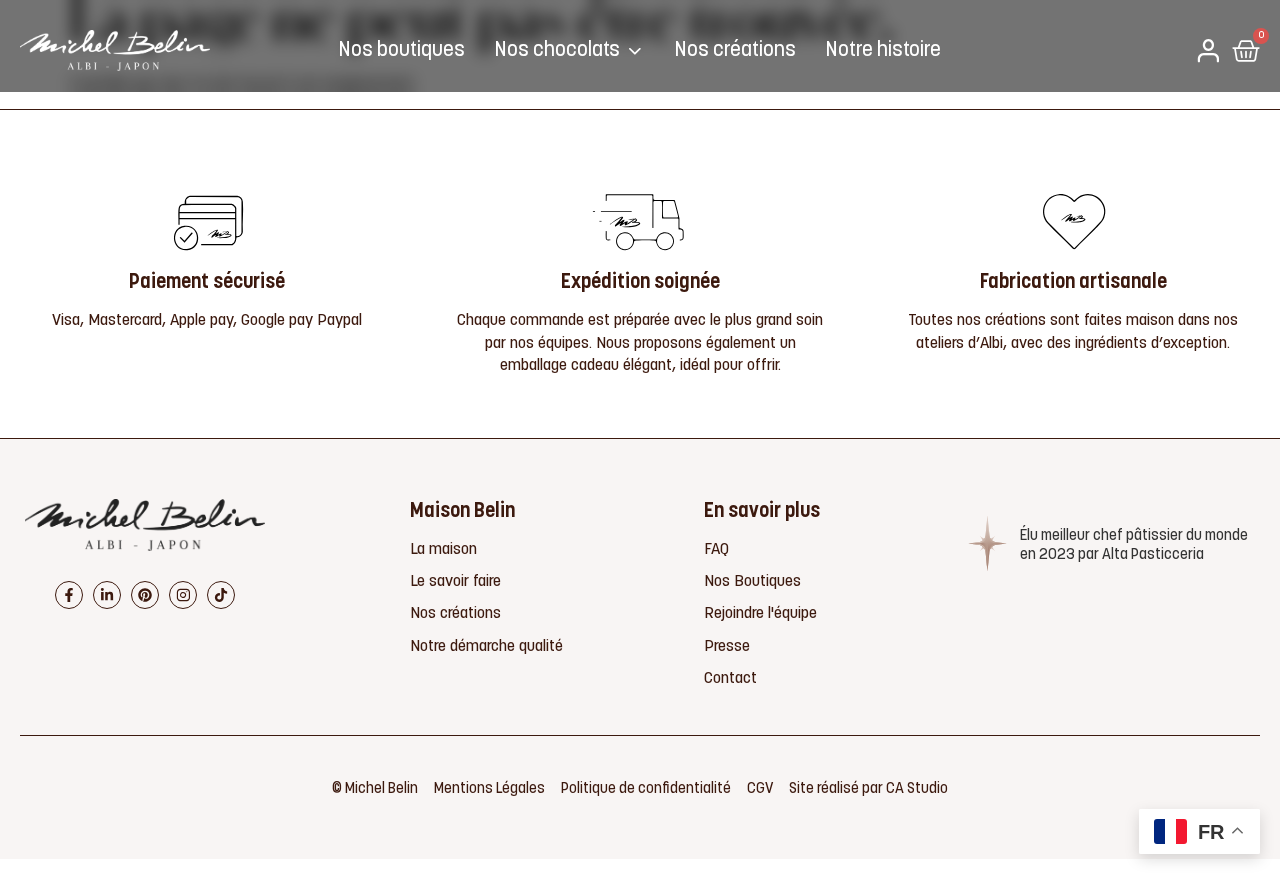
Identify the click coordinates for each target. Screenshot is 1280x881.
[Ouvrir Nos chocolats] (635, 51)
